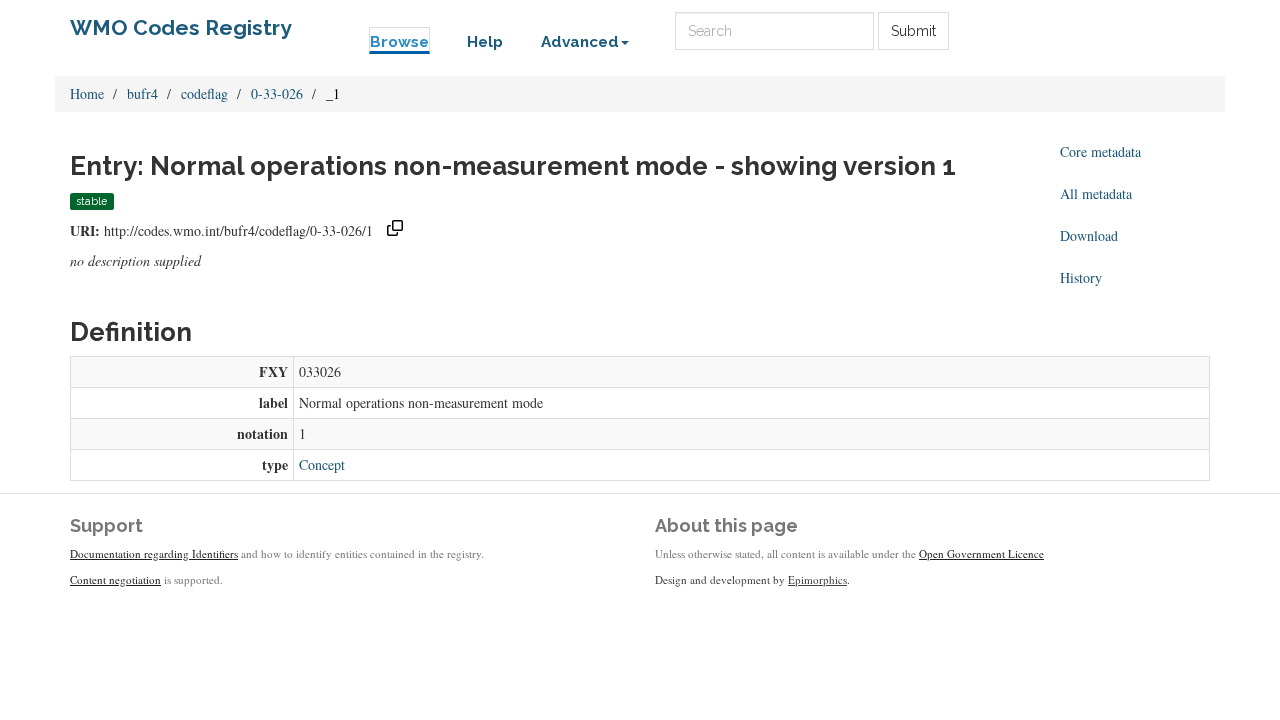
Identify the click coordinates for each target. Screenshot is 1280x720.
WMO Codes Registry (181, 27)
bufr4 (142, 93)
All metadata (1096, 193)
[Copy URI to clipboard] (395, 230)
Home (87, 93)
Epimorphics (817, 579)
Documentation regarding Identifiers (154, 553)
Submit (913, 31)
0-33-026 (277, 93)
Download (1089, 235)
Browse (399, 42)
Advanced (580, 42)
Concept (322, 464)
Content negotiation (115, 579)
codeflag (204, 93)
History (1081, 277)
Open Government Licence (981, 553)
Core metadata (1100, 151)
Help (485, 42)
